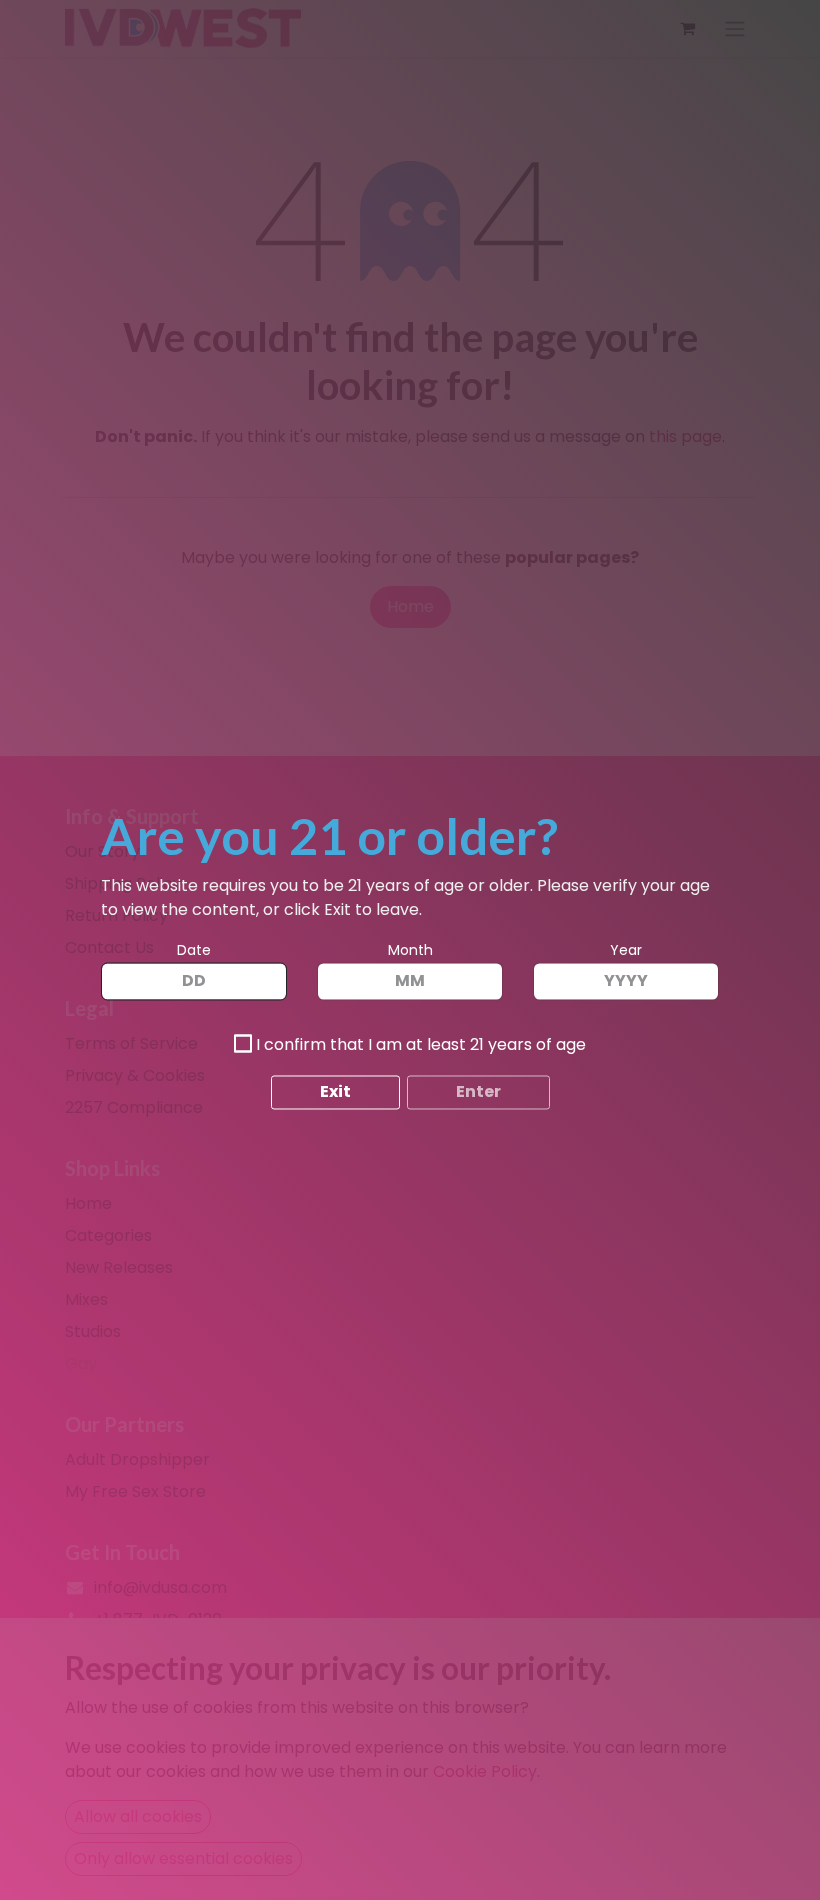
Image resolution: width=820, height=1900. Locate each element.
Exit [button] (335, 1092)
